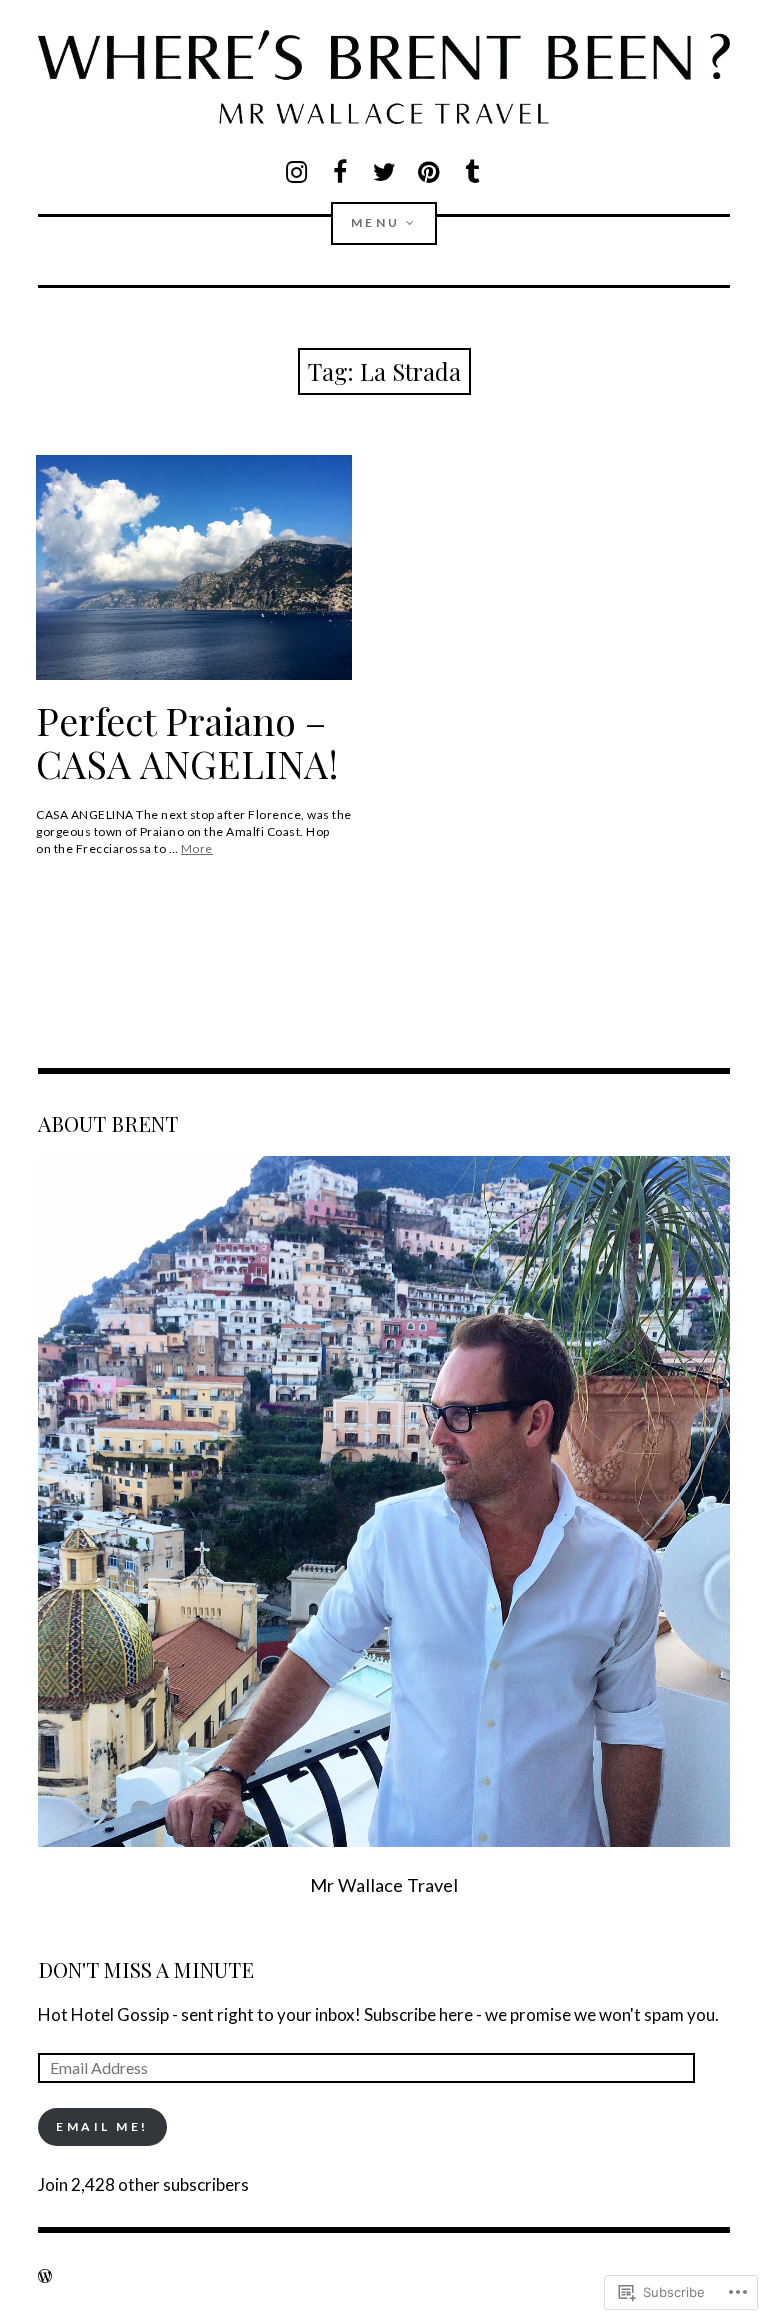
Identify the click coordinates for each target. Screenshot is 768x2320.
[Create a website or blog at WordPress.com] (45, 2275)
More (197, 848)
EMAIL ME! (102, 2126)
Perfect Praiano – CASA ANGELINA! (187, 742)
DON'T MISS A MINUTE (146, 1969)
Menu (376, 222)
